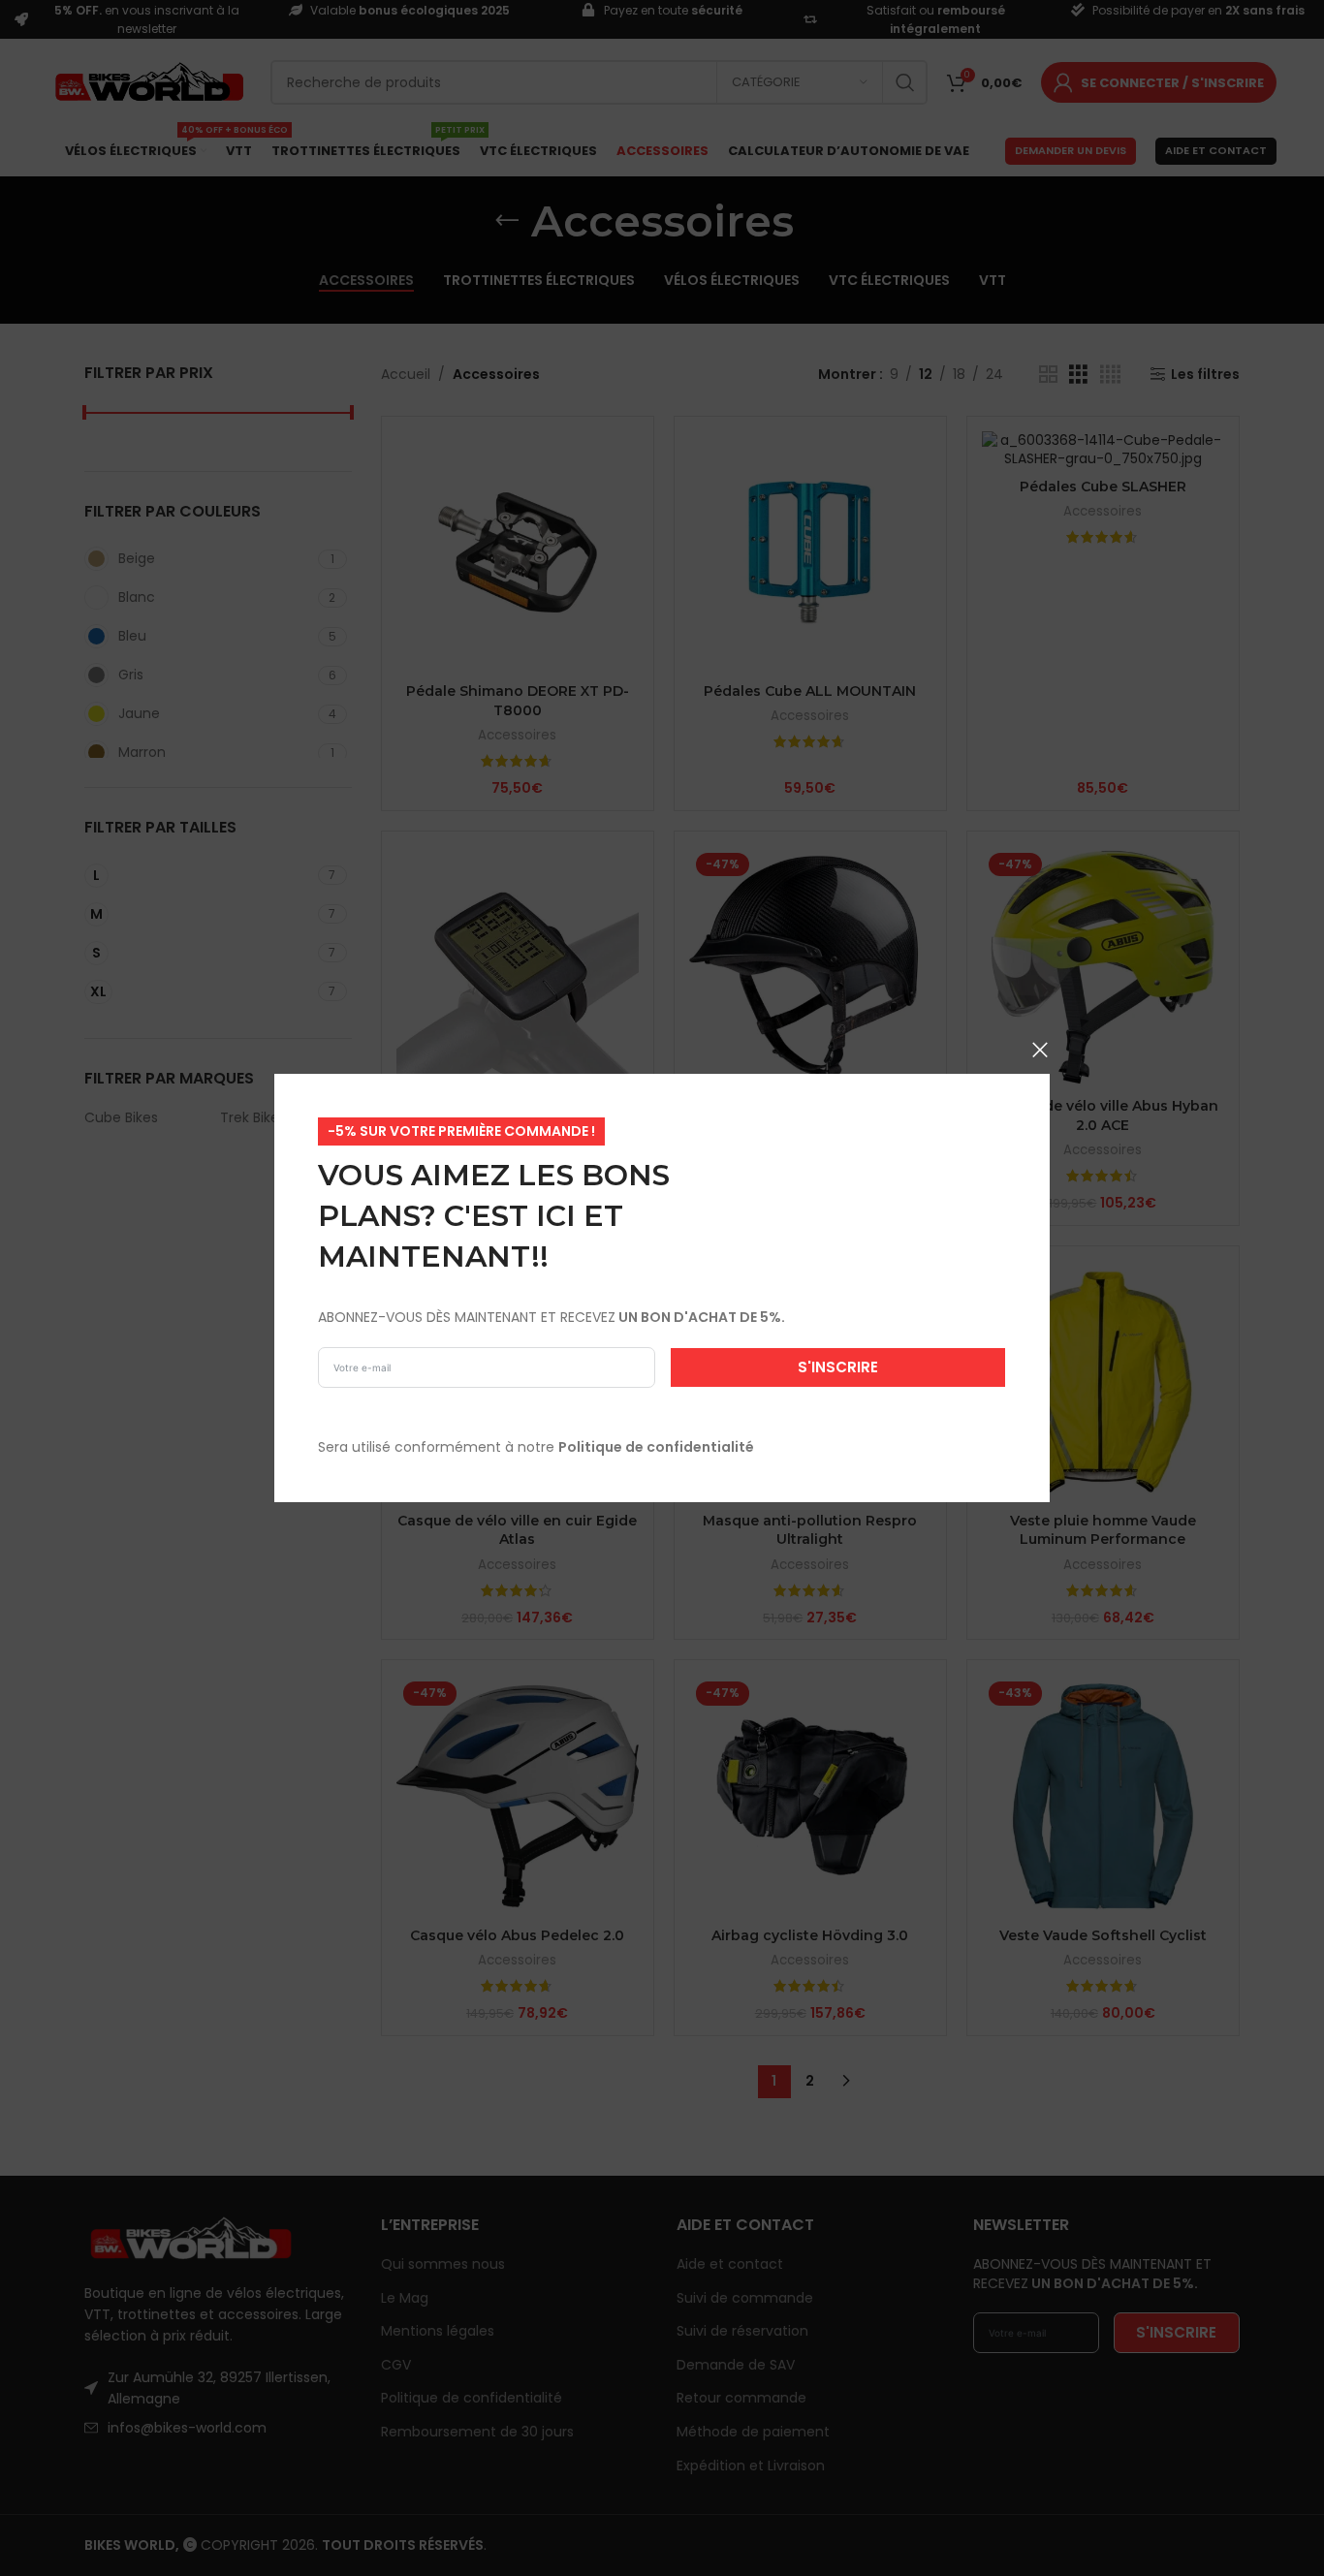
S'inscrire (838, 1367)
